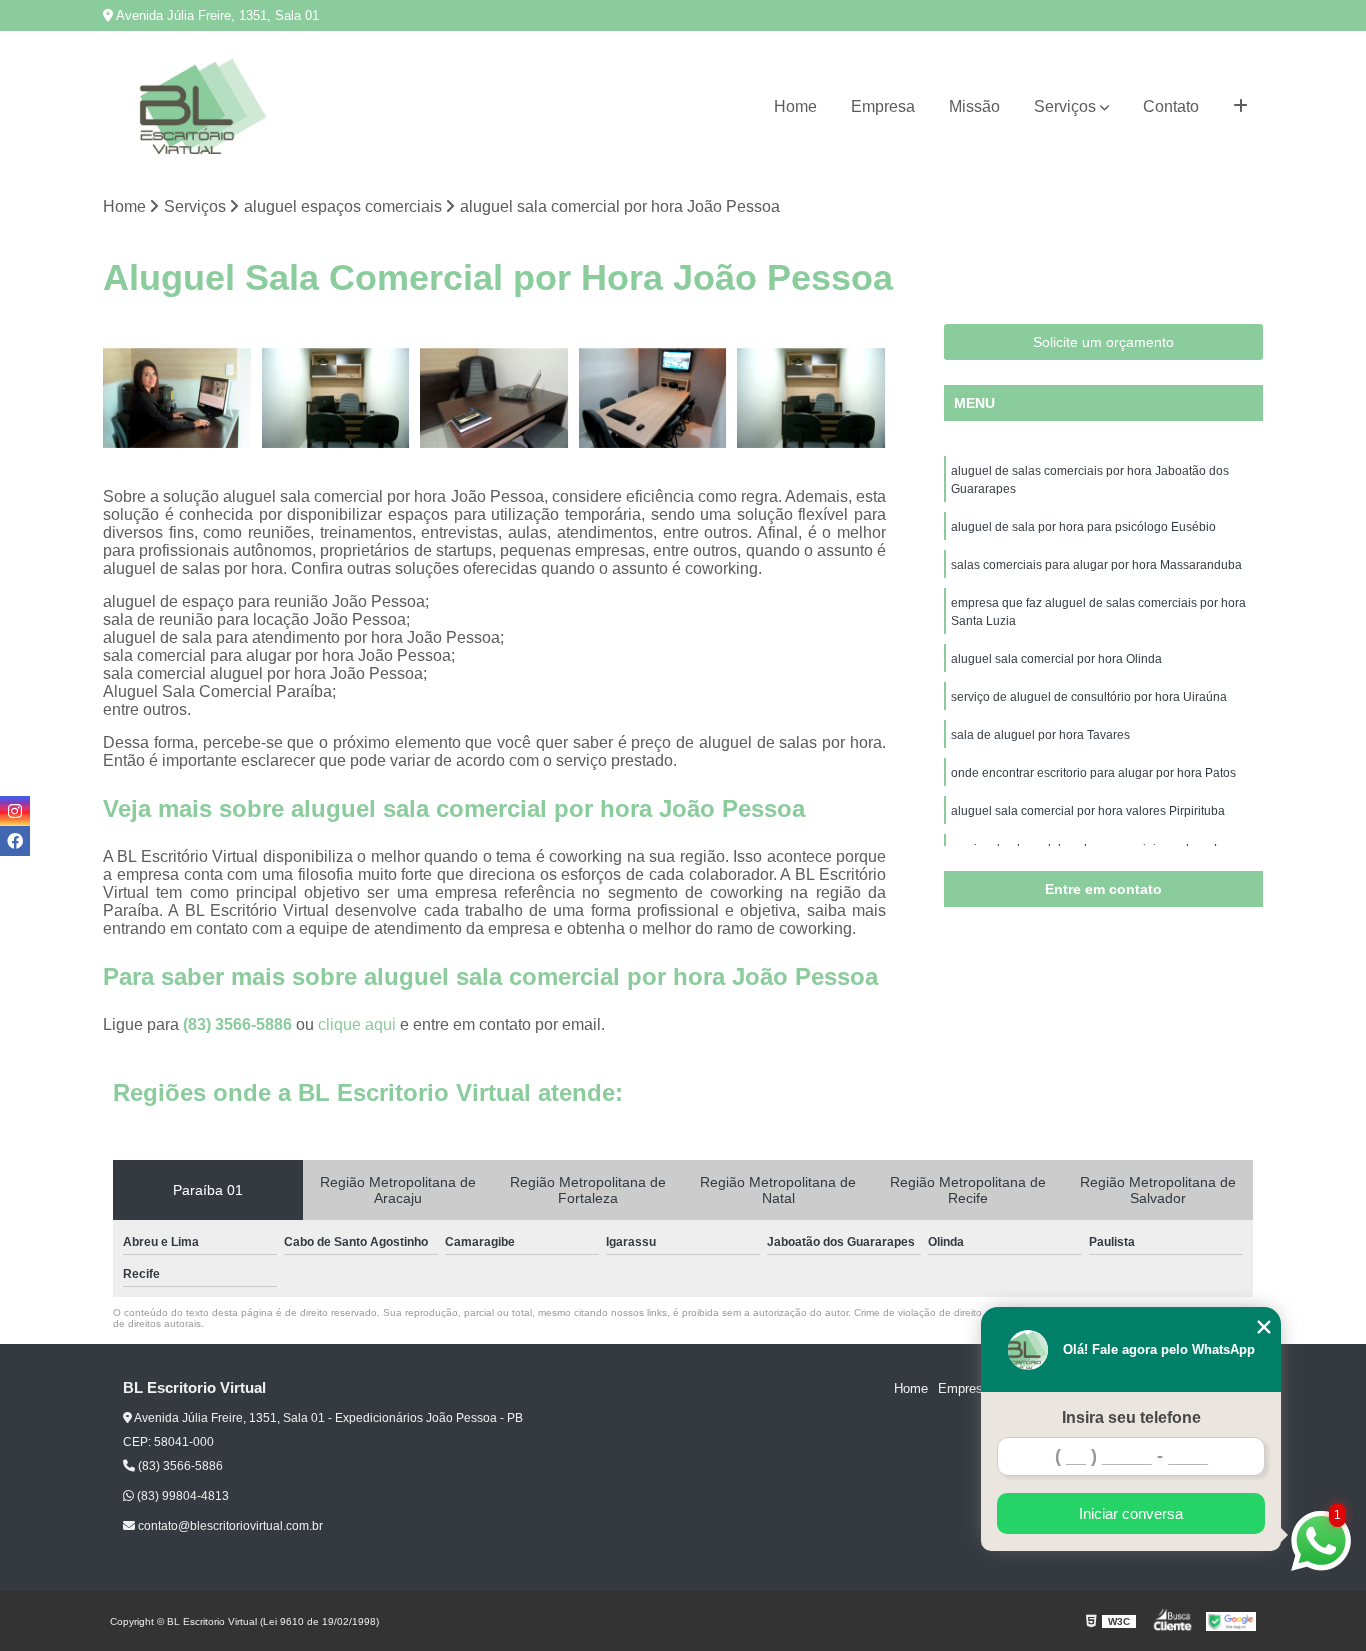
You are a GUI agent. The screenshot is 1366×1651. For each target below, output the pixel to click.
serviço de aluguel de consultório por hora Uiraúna (1089, 697)
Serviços (1065, 106)
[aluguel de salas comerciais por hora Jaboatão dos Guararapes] (177, 398)
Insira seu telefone (1131, 1417)
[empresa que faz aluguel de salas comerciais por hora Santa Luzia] (653, 398)
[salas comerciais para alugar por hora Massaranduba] (494, 398)
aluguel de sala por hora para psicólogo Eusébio (1083, 527)
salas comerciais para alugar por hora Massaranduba (1096, 565)
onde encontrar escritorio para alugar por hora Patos (1093, 773)
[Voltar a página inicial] (203, 106)
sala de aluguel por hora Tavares (1040, 735)
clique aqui (357, 1024)
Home (795, 106)
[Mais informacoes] (1240, 107)
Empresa (883, 106)
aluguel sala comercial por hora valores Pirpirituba (1088, 811)
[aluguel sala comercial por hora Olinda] (811, 398)
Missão (974, 106)
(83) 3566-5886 (239, 1024)
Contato (1171, 106)
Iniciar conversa (1131, 1513)
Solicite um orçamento (1103, 342)
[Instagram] (15, 811)
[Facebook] (15, 841)
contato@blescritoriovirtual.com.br (229, 1526)
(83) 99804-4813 (181, 1496)
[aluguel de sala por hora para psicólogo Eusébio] (336, 398)
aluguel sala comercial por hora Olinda (1056, 659)
